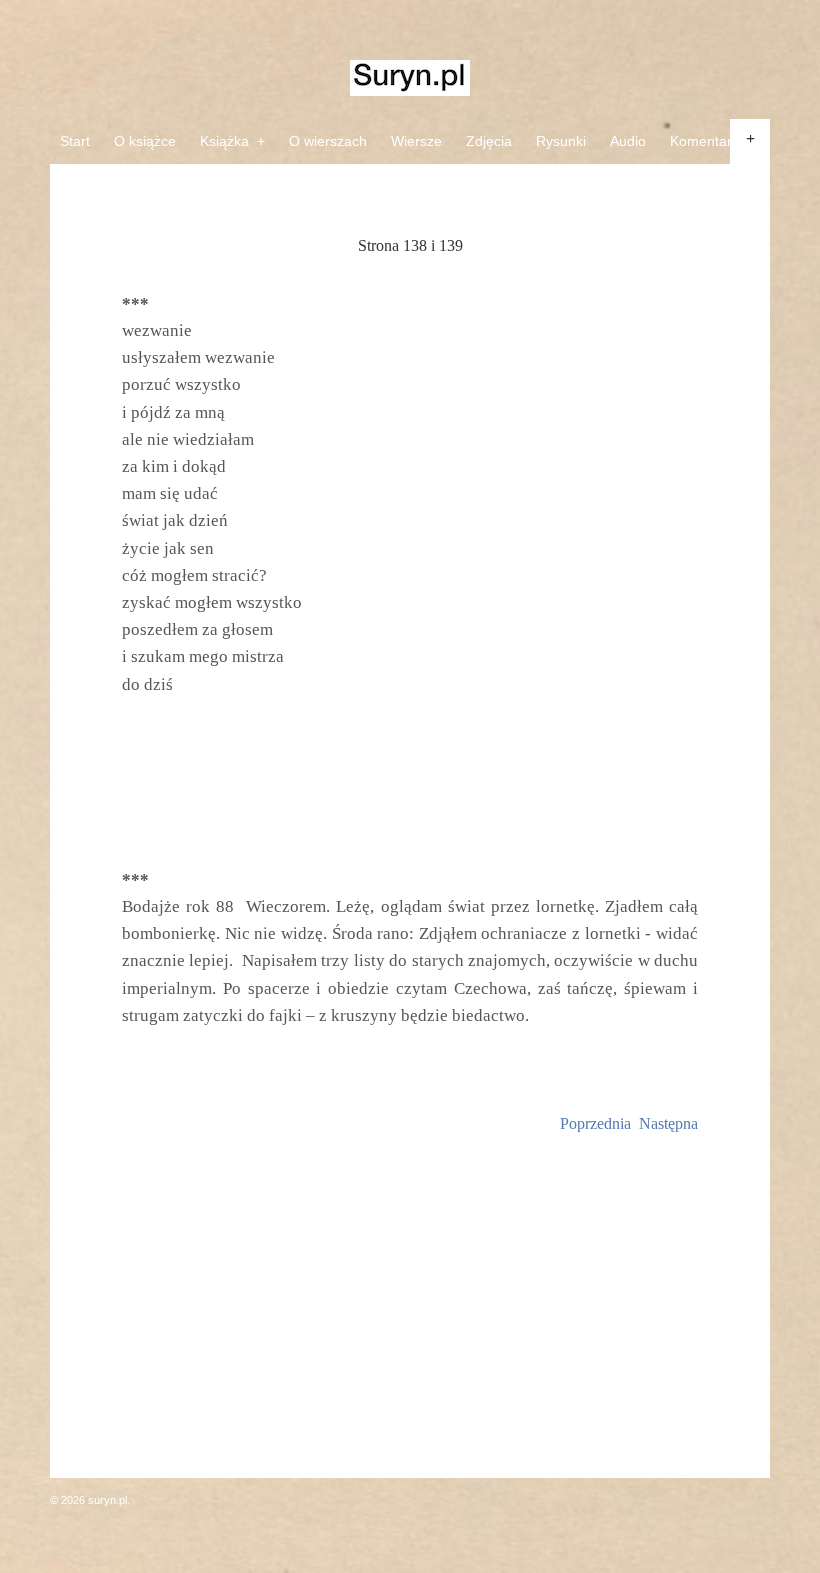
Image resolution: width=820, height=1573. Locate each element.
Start (75, 141)
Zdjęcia (489, 141)
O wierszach (328, 141)
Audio (628, 141)
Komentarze (708, 141)
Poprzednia (595, 1123)
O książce (145, 141)
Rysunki (561, 141)
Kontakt (84, 186)
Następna (668, 1123)
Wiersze (416, 141)
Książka (232, 141)
